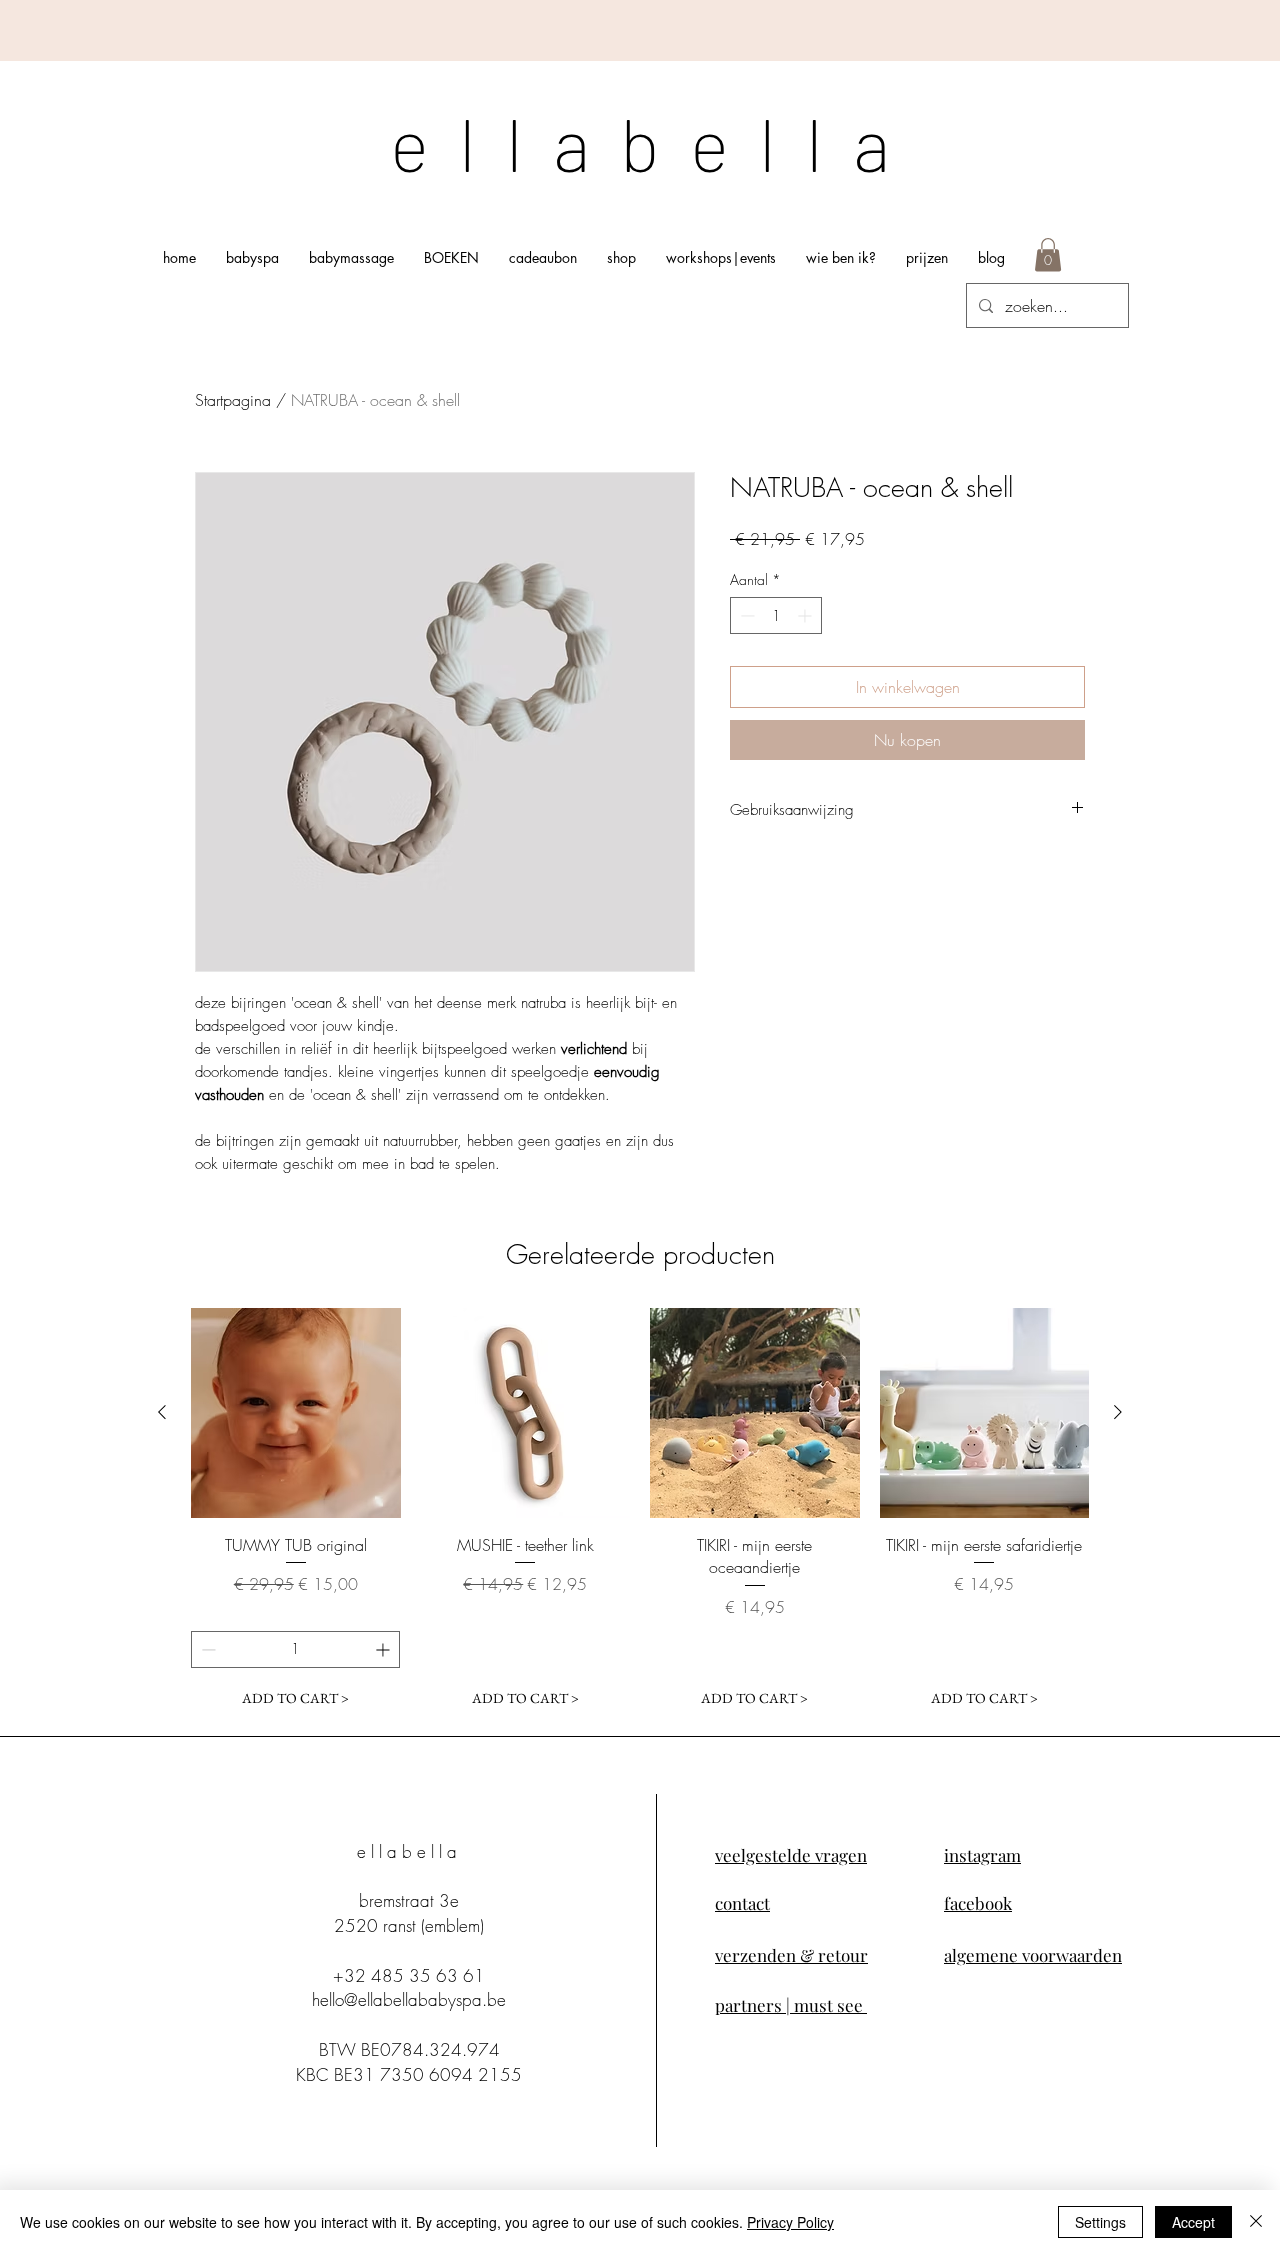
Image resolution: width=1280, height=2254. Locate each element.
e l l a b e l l (621, 142)
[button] (1048, 254)
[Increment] (806, 615)
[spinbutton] (776, 615)
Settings (1100, 2222)
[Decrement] (745, 615)
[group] (640, 1512)
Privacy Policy (790, 2222)
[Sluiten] (1256, 2222)
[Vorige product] (162, 1412)
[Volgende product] (1118, 1412)
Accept (1193, 2222)
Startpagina (233, 400)
